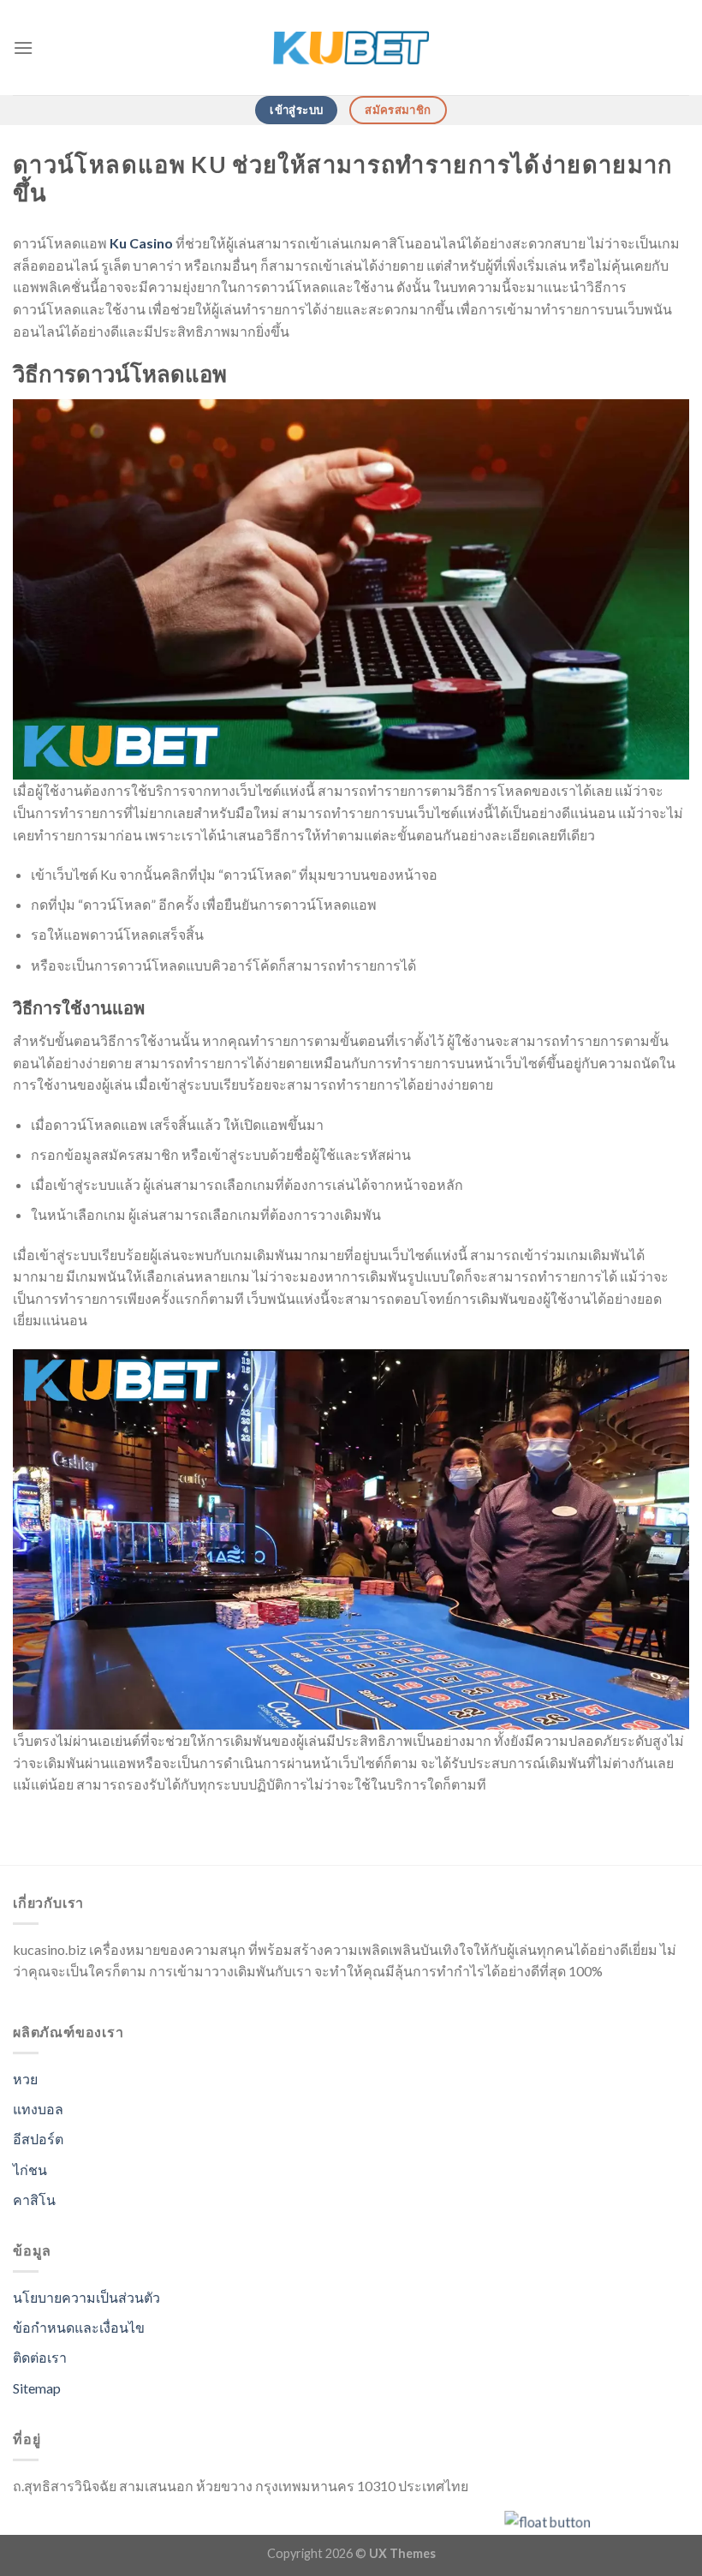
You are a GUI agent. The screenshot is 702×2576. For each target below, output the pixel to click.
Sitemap (37, 2388)
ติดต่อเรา (40, 2357)
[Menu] (23, 48)
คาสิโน (34, 2199)
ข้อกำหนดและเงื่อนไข (79, 2327)
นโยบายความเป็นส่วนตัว (86, 2297)
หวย (25, 2079)
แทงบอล (38, 2109)
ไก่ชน (30, 2170)
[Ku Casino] (351, 48)
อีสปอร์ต (38, 2139)
